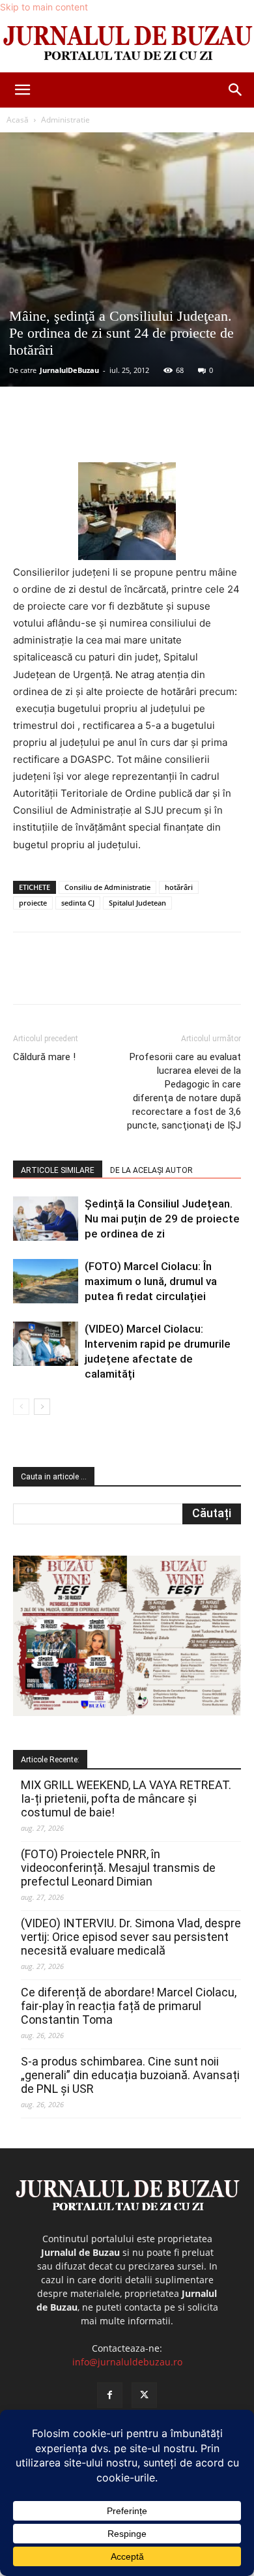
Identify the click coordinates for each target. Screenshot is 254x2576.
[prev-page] (21, 1407)
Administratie (65, 120)
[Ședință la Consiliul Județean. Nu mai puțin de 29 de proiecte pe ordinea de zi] (46, 1219)
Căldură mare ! (44, 1057)
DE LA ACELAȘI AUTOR (151, 1170)
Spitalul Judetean (137, 903)
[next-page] (42, 1407)
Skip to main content (44, 7)
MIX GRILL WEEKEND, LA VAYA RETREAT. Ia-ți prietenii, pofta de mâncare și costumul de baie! (126, 1799)
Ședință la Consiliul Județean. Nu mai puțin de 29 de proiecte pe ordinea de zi (162, 1219)
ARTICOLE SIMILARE (58, 1170)
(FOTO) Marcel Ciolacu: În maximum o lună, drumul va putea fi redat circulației (151, 1281)
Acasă (18, 120)
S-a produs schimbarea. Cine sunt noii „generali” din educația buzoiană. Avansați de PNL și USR (130, 2075)
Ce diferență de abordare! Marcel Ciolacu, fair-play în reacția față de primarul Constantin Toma (129, 2006)
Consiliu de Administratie (107, 887)
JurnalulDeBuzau (69, 370)
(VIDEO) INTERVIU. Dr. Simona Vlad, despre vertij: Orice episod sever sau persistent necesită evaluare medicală (131, 1937)
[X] (97, 432)
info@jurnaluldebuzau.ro (127, 2362)
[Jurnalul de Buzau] (127, 44)
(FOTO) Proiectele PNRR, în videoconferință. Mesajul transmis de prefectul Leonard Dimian (118, 1868)
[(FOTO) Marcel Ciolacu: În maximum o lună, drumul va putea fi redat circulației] (46, 1281)
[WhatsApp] (157, 432)
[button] (22, 90)
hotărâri (179, 887)
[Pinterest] (127, 432)
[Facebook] (67, 432)
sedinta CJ (78, 903)
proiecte (33, 903)
